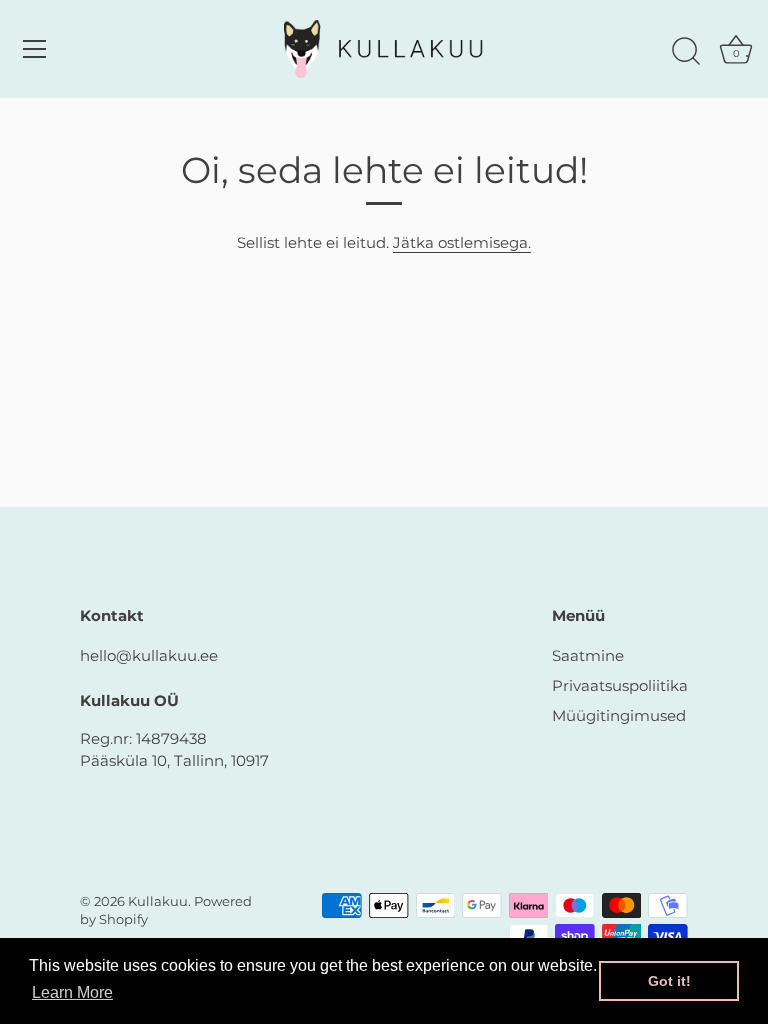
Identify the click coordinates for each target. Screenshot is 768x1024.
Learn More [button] (72, 992)
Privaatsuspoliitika (620, 685)
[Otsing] (686, 52)
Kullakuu (158, 901)
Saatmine (588, 655)
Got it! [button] (669, 981)
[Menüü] (35, 49)
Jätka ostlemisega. (462, 242)
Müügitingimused (619, 715)
